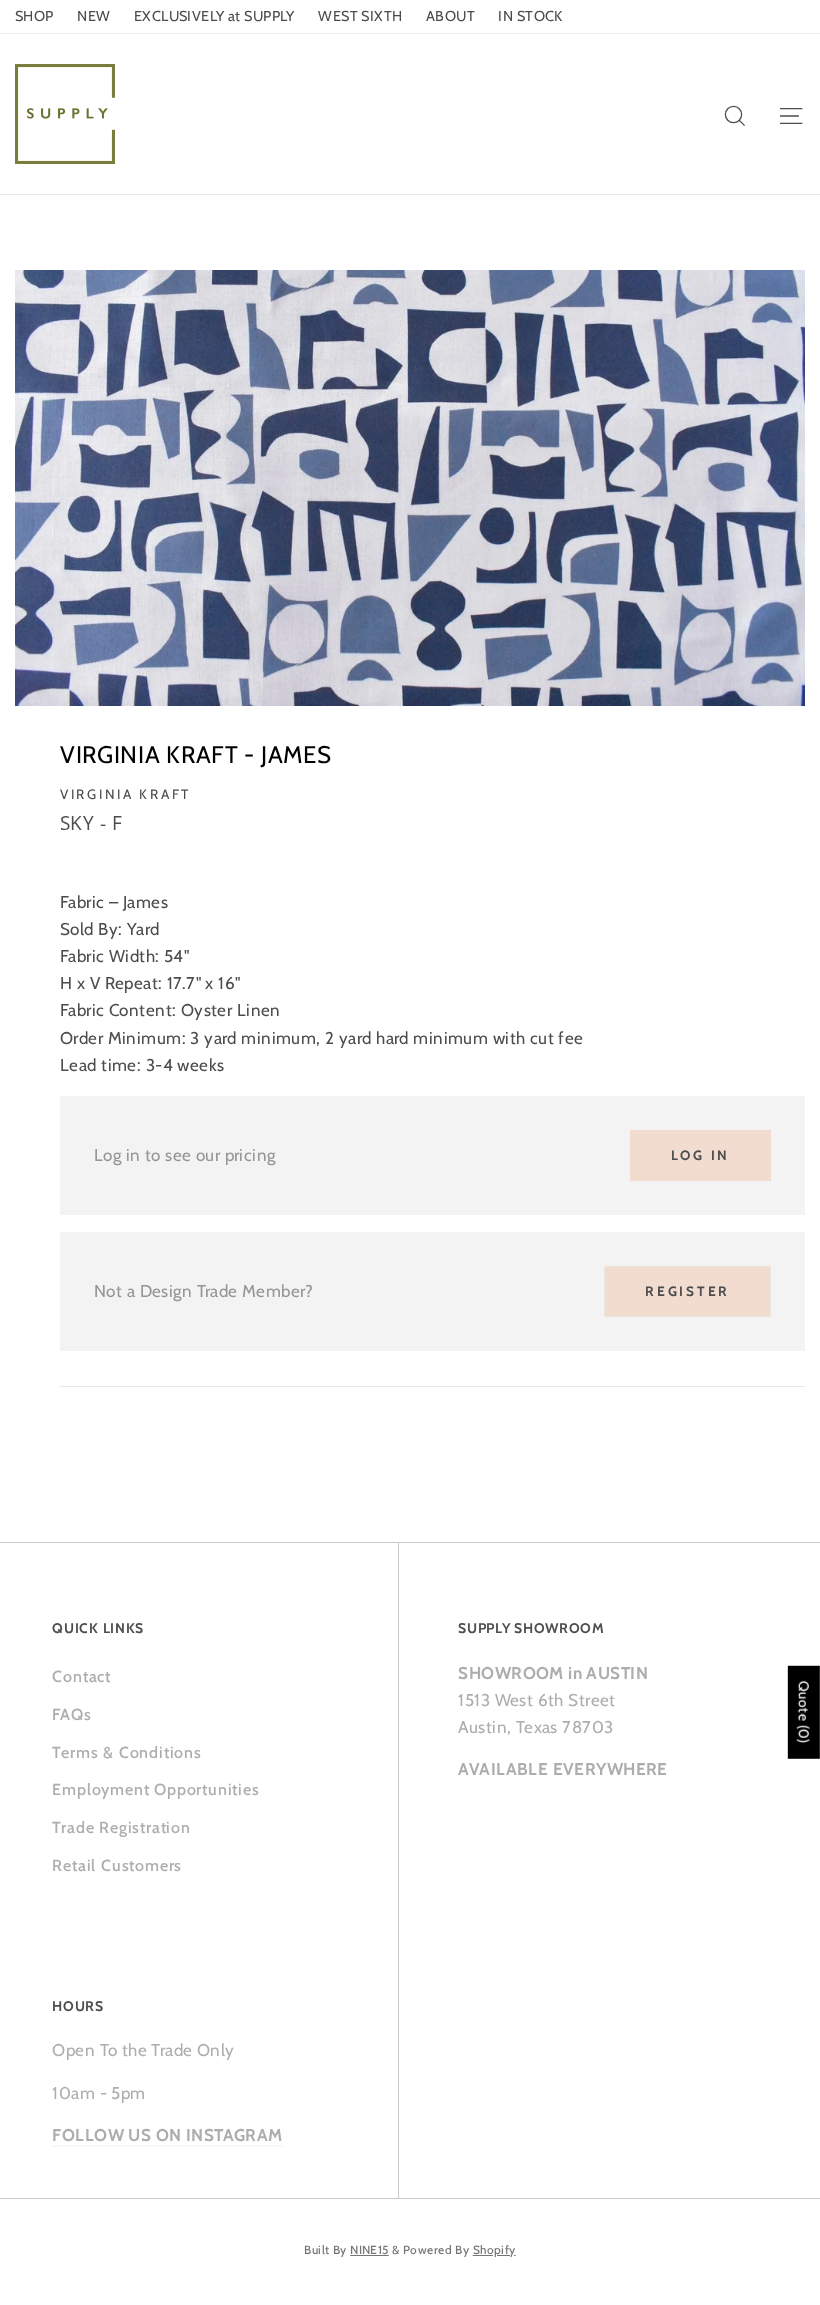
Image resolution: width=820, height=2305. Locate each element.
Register (687, 1291)
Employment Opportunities (155, 1789)
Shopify (494, 2250)
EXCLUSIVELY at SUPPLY (214, 16)
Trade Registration (121, 1827)
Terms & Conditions (126, 1752)
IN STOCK (530, 16)
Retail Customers (117, 1865)
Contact (81, 1676)
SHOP (34, 16)
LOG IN (700, 1155)
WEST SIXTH (360, 16)
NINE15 (369, 2250)
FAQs (71, 1714)
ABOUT (450, 16)
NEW (93, 16)
